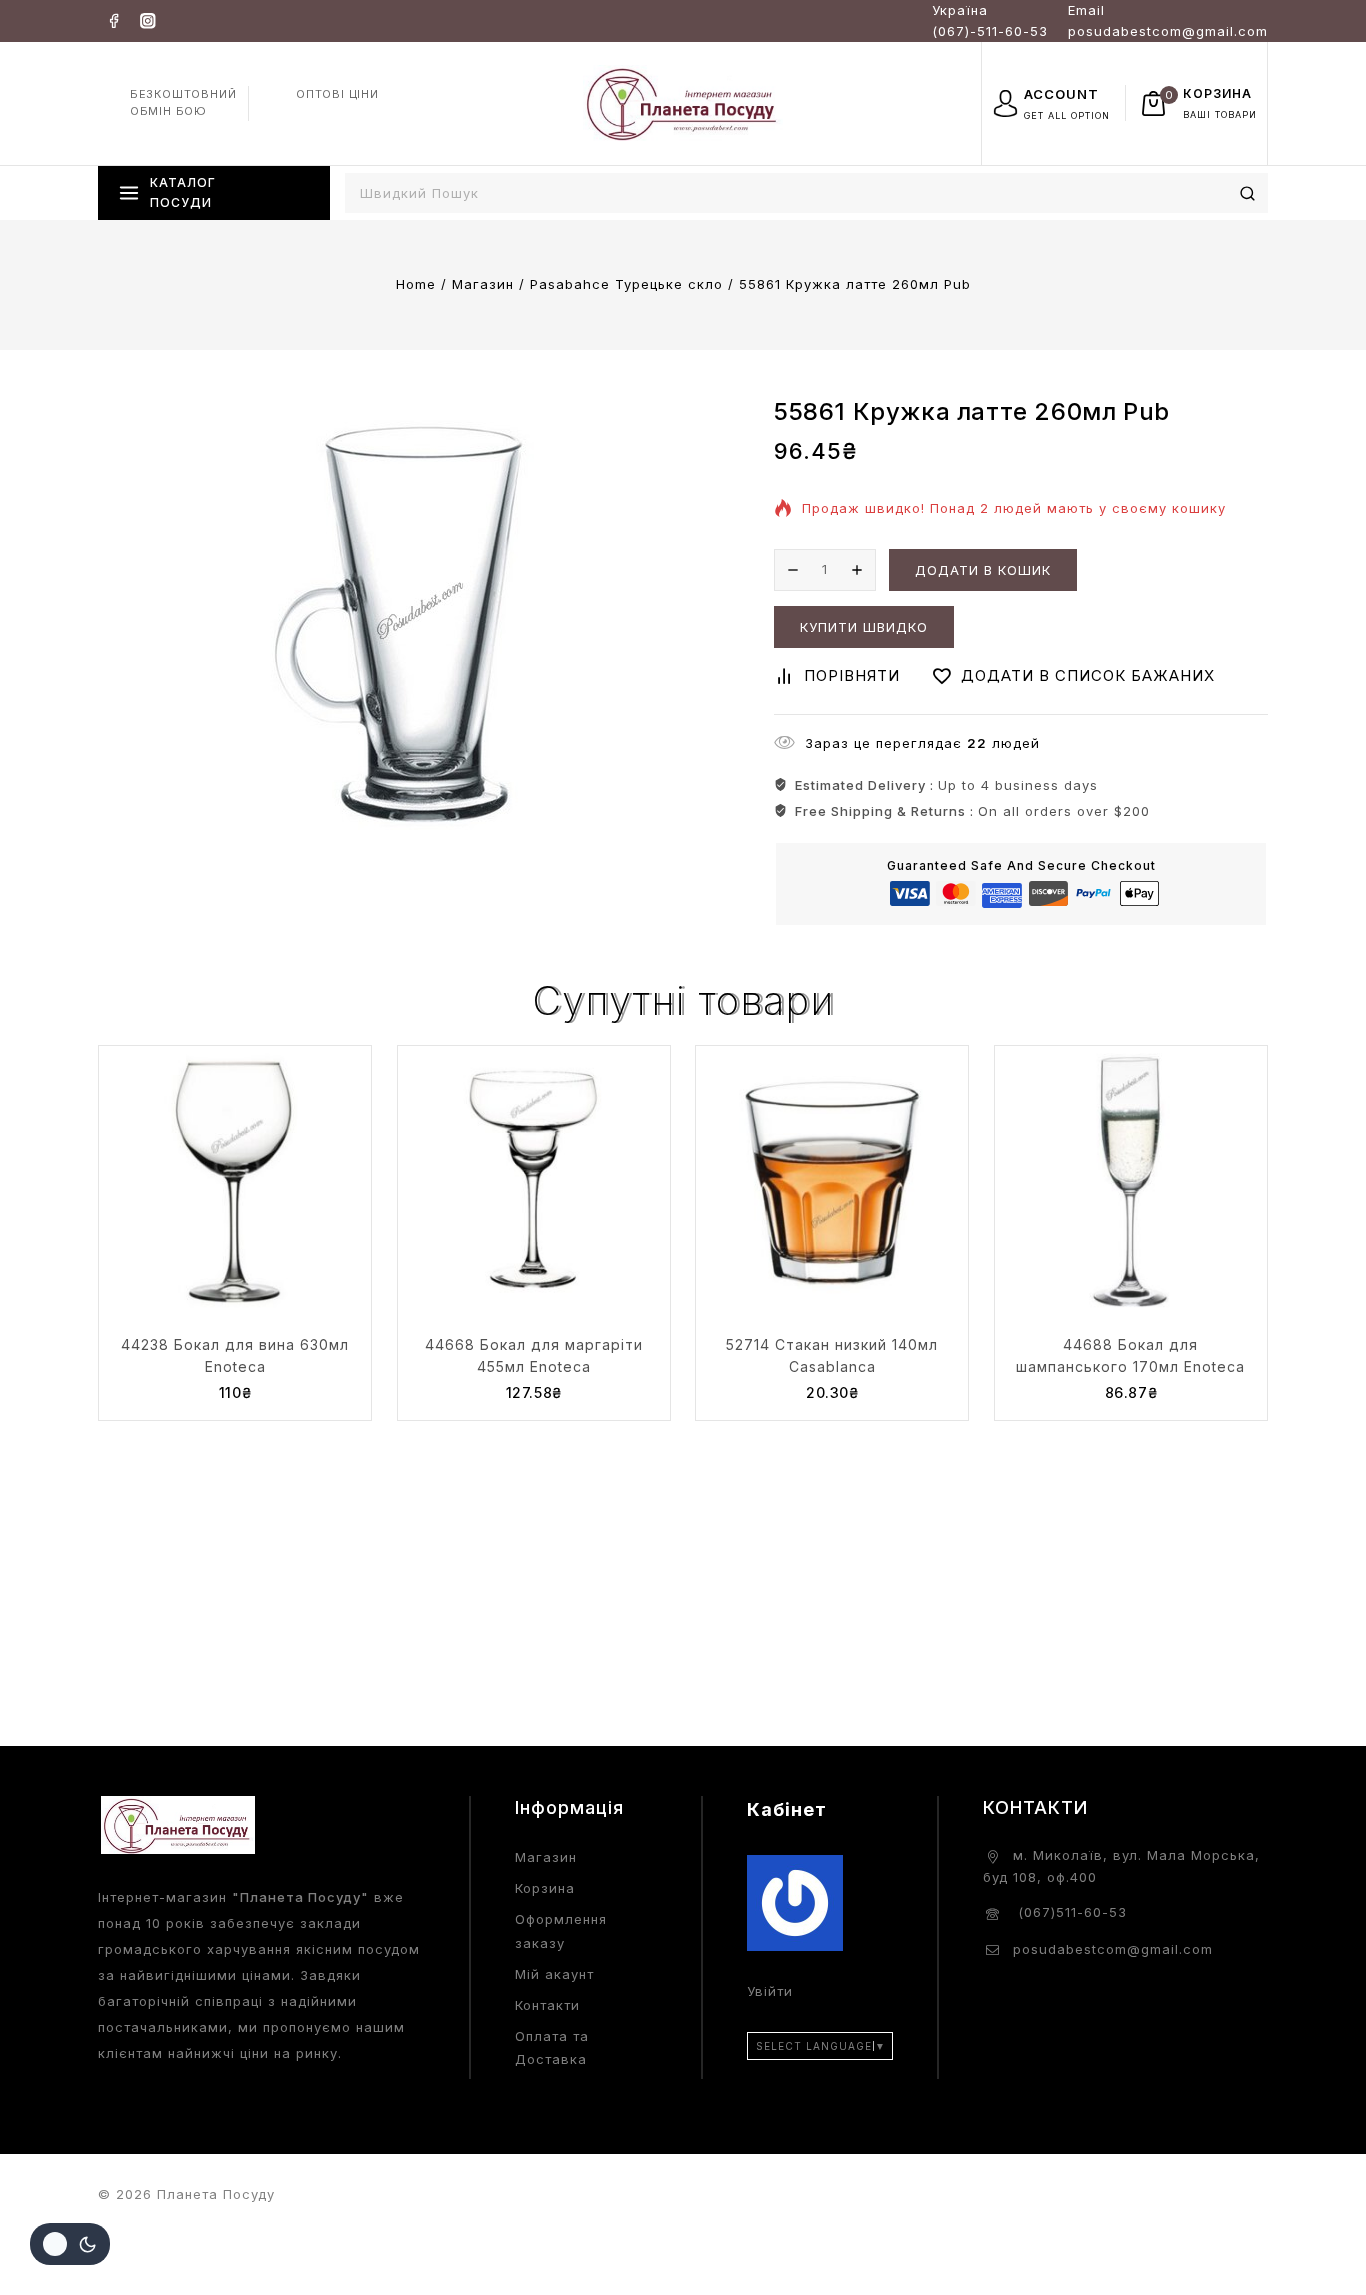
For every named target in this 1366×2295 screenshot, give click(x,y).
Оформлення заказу (561, 1930)
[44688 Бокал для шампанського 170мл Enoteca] (1131, 1182)
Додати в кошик (983, 570)
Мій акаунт (554, 1974)
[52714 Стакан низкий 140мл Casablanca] (832, 1182)
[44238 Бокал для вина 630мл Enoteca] (235, 1182)
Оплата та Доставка (552, 2047)
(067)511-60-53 (1070, 1912)
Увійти (770, 1991)
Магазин (546, 1857)
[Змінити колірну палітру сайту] (70, 2244)
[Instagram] (147, 20)
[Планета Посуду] (683, 102)
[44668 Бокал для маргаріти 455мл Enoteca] (534, 1182)
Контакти (547, 2005)
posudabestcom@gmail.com (1113, 1949)
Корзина (545, 1888)
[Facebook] (113, 20)
